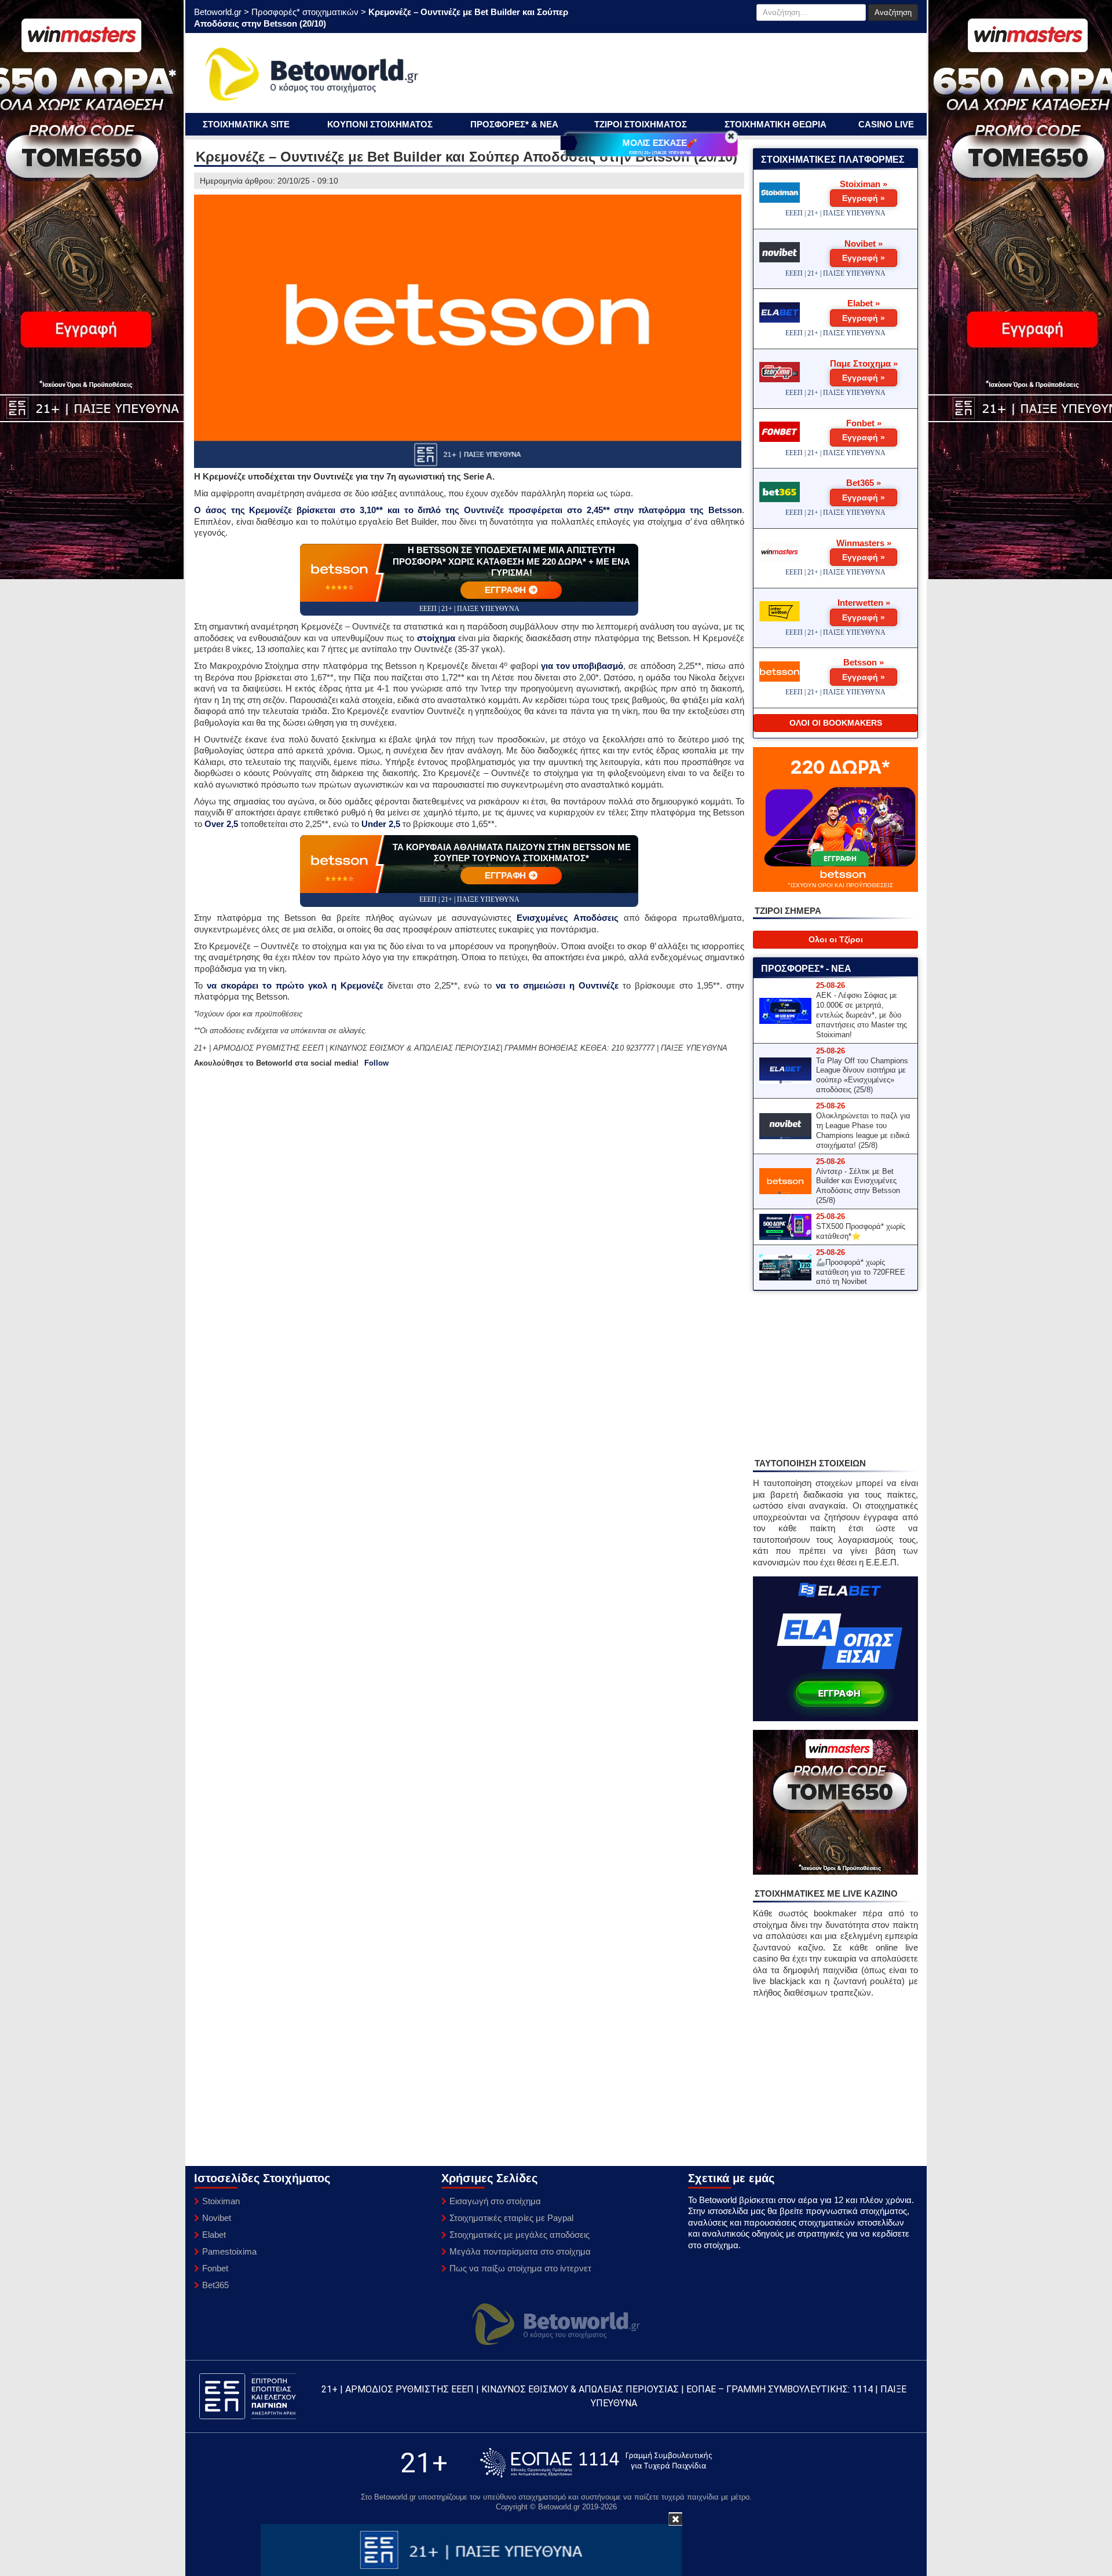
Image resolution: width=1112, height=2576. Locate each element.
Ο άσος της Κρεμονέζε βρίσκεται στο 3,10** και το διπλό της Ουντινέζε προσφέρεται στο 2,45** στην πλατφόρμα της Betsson (468, 510)
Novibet (217, 2218)
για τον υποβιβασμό (582, 666)
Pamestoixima (229, 2251)
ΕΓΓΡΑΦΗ (506, 590)
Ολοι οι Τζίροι (836, 939)
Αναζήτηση (893, 12)
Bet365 (215, 2285)
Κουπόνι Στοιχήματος (380, 124)
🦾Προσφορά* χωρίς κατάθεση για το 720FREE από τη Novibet (861, 1272)
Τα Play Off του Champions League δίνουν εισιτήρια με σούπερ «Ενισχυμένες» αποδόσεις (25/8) (862, 1075)
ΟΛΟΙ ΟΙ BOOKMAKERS (836, 723)
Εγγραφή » (864, 198)
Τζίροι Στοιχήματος (641, 124)
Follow (376, 1063)
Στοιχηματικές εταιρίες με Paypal (511, 2218)
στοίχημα (436, 638)
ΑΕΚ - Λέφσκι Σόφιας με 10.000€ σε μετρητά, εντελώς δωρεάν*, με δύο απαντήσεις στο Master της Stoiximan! (862, 1015)
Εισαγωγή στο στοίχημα (495, 2201)
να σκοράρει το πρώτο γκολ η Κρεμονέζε (295, 985)
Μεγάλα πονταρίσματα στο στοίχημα (520, 2251)
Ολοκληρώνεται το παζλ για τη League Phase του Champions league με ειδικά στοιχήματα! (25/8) (863, 1130)
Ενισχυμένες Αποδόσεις (567, 918)
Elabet (214, 2235)
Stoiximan (221, 2201)
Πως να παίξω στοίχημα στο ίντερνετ (520, 2268)
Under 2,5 (381, 824)
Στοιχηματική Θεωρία (776, 124)
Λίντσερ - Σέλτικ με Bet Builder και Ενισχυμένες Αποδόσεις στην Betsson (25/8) (858, 1186)
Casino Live (886, 124)
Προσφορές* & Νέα (514, 124)
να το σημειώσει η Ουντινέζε (557, 985)
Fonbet (215, 2268)
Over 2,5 (221, 824)
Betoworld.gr (218, 12)
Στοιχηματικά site (246, 124)
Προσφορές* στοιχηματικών (305, 12)
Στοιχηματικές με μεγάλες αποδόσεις (520, 2235)
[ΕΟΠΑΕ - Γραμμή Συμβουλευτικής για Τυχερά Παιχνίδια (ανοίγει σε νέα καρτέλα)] (596, 2463)
